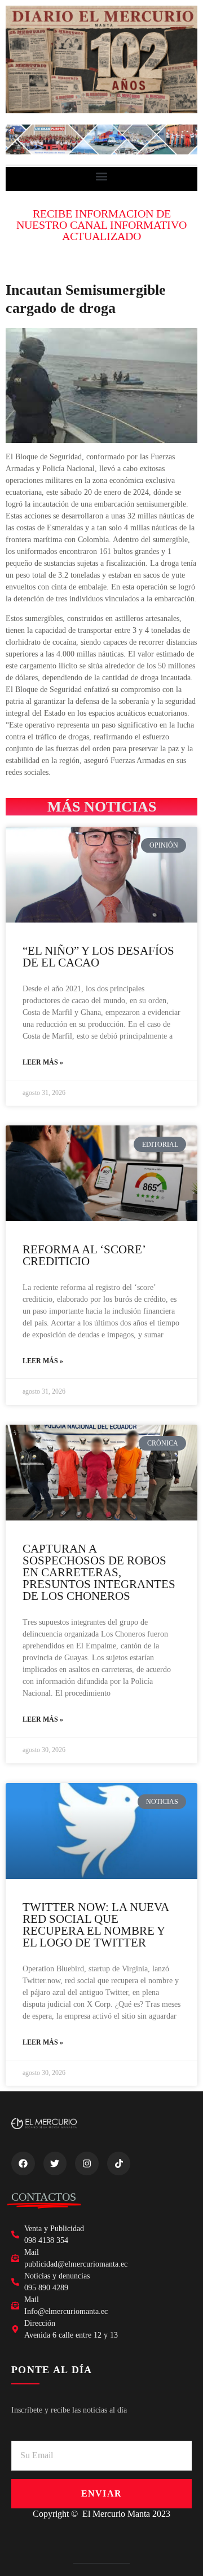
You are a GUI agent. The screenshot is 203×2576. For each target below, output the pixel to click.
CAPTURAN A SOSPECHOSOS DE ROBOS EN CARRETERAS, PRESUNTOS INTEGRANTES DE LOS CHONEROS (99, 1572)
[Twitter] (55, 2163)
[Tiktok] (119, 2163)
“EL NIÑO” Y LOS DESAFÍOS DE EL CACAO (98, 957)
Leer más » (43, 1062)
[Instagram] (87, 2163)
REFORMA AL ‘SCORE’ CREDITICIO (84, 1255)
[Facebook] (23, 2163)
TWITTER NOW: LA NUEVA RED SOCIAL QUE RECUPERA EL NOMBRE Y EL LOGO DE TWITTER (96, 1925)
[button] (102, 176)
